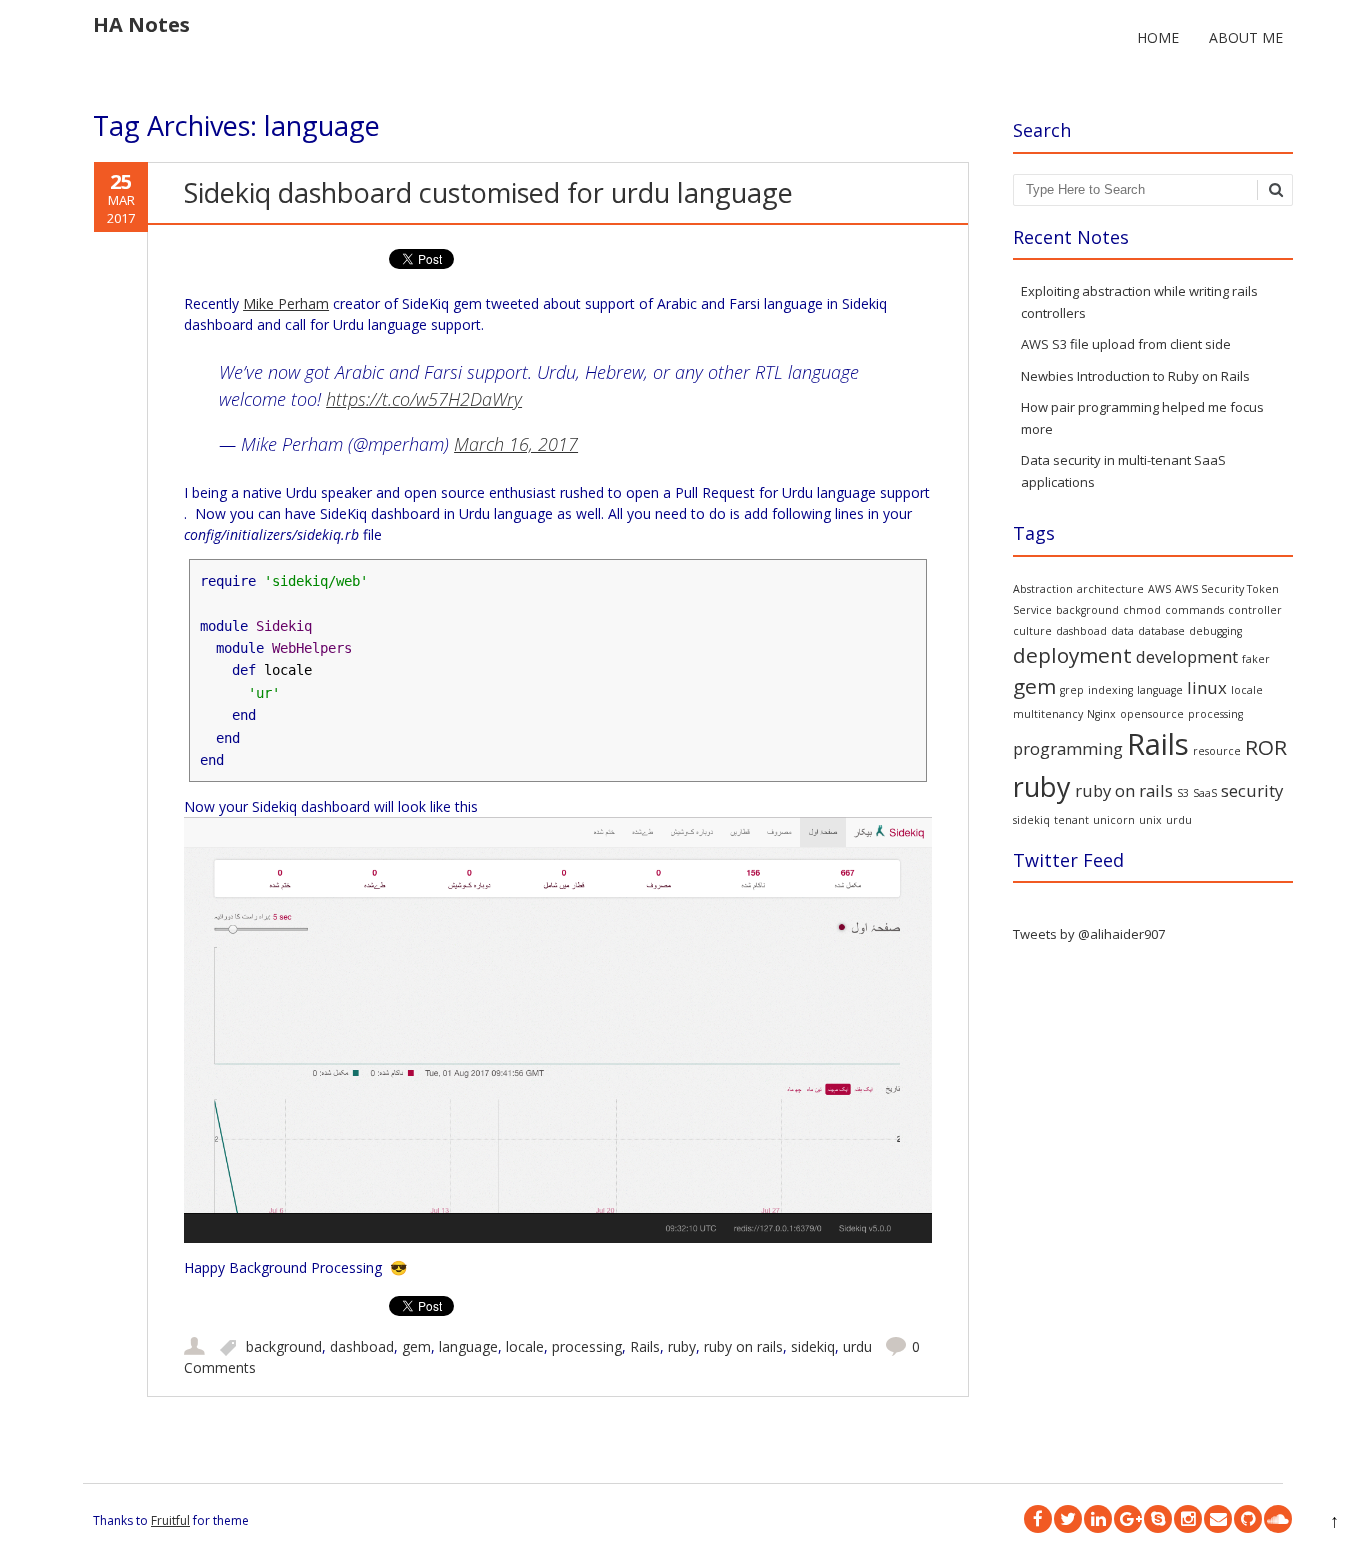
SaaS (1205, 793)
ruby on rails (743, 1346)
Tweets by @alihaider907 (1089, 934)
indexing (1110, 690)
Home (1158, 37)
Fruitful (170, 1520)
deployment (1072, 655)
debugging (1215, 631)
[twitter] (1068, 1519)
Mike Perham (286, 303)
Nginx (1101, 714)
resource (1217, 751)
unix (1150, 820)
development (1187, 656)
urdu (857, 1346)
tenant (1071, 820)
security (1252, 790)
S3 (1183, 793)
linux (1207, 687)
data (1122, 631)
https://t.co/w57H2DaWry (424, 399)
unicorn (1114, 820)
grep (1072, 690)
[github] (1248, 1519)
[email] (1218, 1519)
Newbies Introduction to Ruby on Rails (1135, 376)
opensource (1152, 714)
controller (1255, 610)
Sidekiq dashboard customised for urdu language (488, 192)
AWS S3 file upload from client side (1126, 344)
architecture (1110, 589)
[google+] (1128, 1519)
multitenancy (1048, 714)
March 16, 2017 (516, 444)
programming (1068, 748)
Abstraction (1043, 589)
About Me (1246, 37)
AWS (1159, 589)
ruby (682, 1346)
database (1161, 631)
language (468, 1346)
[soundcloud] (1278, 1519)
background (284, 1346)
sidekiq (813, 1346)
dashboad (362, 1346)
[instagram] (1188, 1519)
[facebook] (1038, 1519)
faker (1256, 659)
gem (416, 1346)
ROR (1266, 747)
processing (587, 1346)
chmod (1142, 610)
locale (525, 1346)
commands (1194, 610)
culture (1032, 631)
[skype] (1158, 1519)
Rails (645, 1346)
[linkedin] (1098, 1519)
